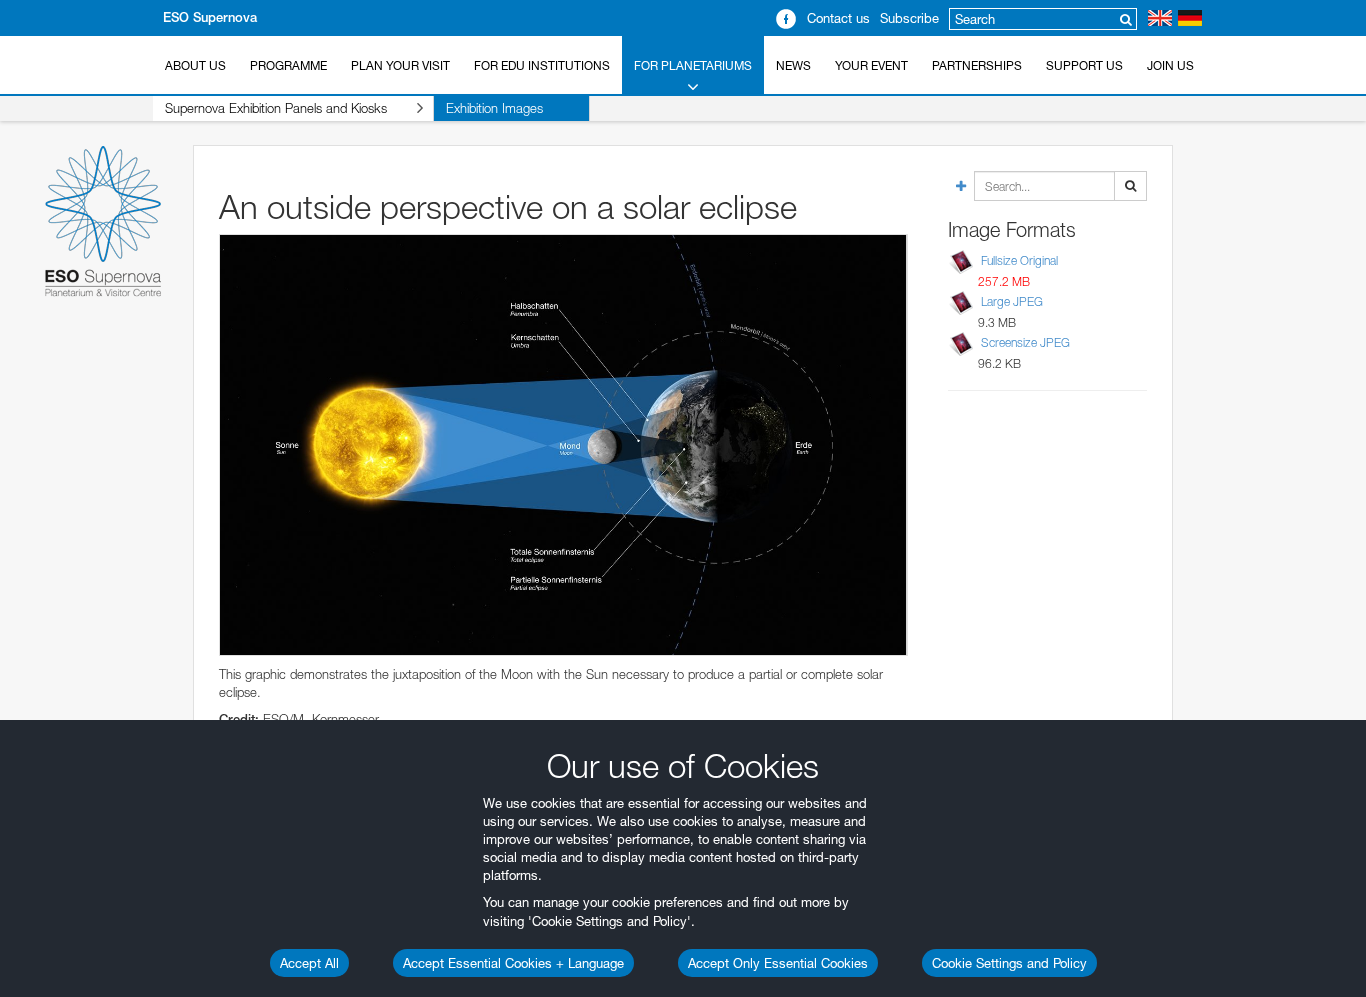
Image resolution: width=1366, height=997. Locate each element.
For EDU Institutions (542, 65)
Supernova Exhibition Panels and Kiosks (276, 108)
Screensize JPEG (1025, 342)
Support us (1084, 65)
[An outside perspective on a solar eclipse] (563, 444)
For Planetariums (693, 65)
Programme (288, 65)
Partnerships (977, 65)
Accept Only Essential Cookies (778, 963)
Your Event (871, 65)
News (793, 65)
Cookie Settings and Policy (1009, 963)
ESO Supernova (210, 17)
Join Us (1170, 65)
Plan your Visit (400, 65)
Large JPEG (1012, 301)
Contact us (838, 18)
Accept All (309, 963)
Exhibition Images (494, 108)
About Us (195, 65)
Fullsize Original (1019, 260)
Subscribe (909, 18)
